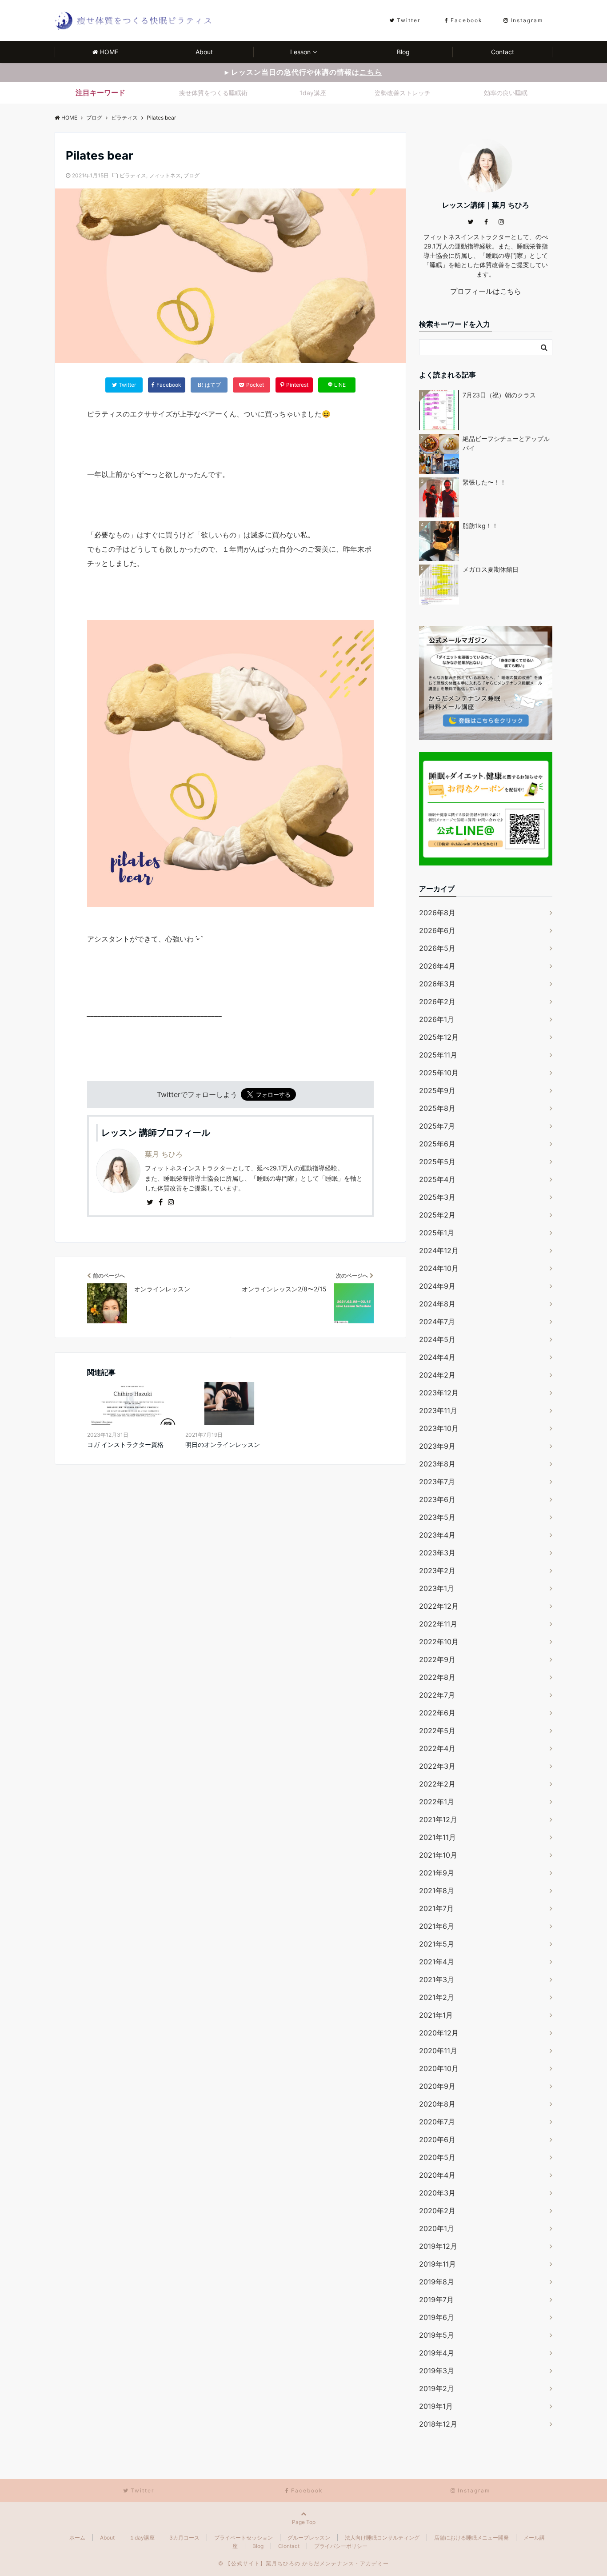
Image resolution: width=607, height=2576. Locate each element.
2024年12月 (439, 1250)
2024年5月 (437, 1339)
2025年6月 (437, 1144)
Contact (503, 52)
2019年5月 (437, 2335)
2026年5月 (437, 948)
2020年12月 (439, 2033)
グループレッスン (309, 2538)
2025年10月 (439, 1073)
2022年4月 (437, 1748)
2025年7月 (437, 1126)
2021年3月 (437, 1979)
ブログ (192, 175)
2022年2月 (437, 1784)
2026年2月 (437, 1002)
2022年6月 (437, 1713)
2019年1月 (436, 2406)
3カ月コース (184, 2538)
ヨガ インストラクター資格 (125, 1444)
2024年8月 (437, 1304)
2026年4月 (437, 966)
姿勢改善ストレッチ (403, 93)
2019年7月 (436, 2300)
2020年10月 (439, 2068)
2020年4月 (437, 2175)
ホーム (77, 2538)
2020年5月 (437, 2157)
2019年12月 (438, 2246)
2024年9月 (437, 1286)
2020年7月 (437, 2122)
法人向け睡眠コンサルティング (382, 2538)
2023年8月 (437, 1464)
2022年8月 (437, 1677)
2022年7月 (437, 1695)
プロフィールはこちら (486, 291)
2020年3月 (437, 2193)
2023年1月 (437, 1588)
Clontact (289, 2546)
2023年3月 (437, 1553)
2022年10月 (439, 1642)
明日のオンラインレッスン (223, 1444)
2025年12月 (439, 1037)
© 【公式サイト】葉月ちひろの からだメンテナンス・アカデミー (303, 2563)
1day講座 (313, 93)
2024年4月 (437, 1357)
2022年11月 (438, 1624)
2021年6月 (437, 1926)
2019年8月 (437, 2282)
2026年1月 (437, 1019)
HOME (109, 52)
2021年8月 (437, 1891)
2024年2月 (437, 1375)
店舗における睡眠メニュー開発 (471, 2538)
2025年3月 (437, 1197)
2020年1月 (437, 2228)
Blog (403, 52)
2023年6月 (437, 1499)
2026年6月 (437, 930)
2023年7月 (437, 1482)
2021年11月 (437, 1837)
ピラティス (133, 175)
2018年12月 (438, 2424)
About (204, 52)
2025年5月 (437, 1162)
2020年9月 (437, 2086)
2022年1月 (437, 1802)
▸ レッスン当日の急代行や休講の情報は (303, 72)
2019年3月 (437, 2371)
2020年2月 (437, 2211)
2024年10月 (439, 1268)
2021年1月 (436, 2015)
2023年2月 (437, 1570)
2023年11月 (438, 1410)
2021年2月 (437, 1997)
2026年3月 (437, 984)
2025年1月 (437, 1233)
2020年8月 (437, 2104)
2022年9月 (437, 1659)
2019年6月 (437, 2317)
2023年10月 (439, 1428)
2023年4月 (437, 1535)
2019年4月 (437, 2353)
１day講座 (142, 2538)
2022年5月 (437, 1731)
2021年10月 (438, 1855)
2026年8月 (437, 913)
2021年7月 (436, 1908)
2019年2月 (437, 2388)
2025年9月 (437, 1090)
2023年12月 (439, 1393)
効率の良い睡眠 (506, 93)
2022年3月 (437, 1766)
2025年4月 (437, 1179)
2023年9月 (437, 1446)
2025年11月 (438, 1055)
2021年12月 (438, 1819)
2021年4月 (437, 1962)
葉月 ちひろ (164, 1154)
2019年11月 (437, 2264)
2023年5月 (437, 1517)
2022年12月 (439, 1606)
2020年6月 (437, 2139)
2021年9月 (437, 1873)
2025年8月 (437, 1108)
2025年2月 (437, 1215)
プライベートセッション (244, 2538)
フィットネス (165, 175)
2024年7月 (437, 1322)
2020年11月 (438, 2051)
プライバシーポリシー (341, 2546)
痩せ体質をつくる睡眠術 (213, 93)
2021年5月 (437, 1944)
